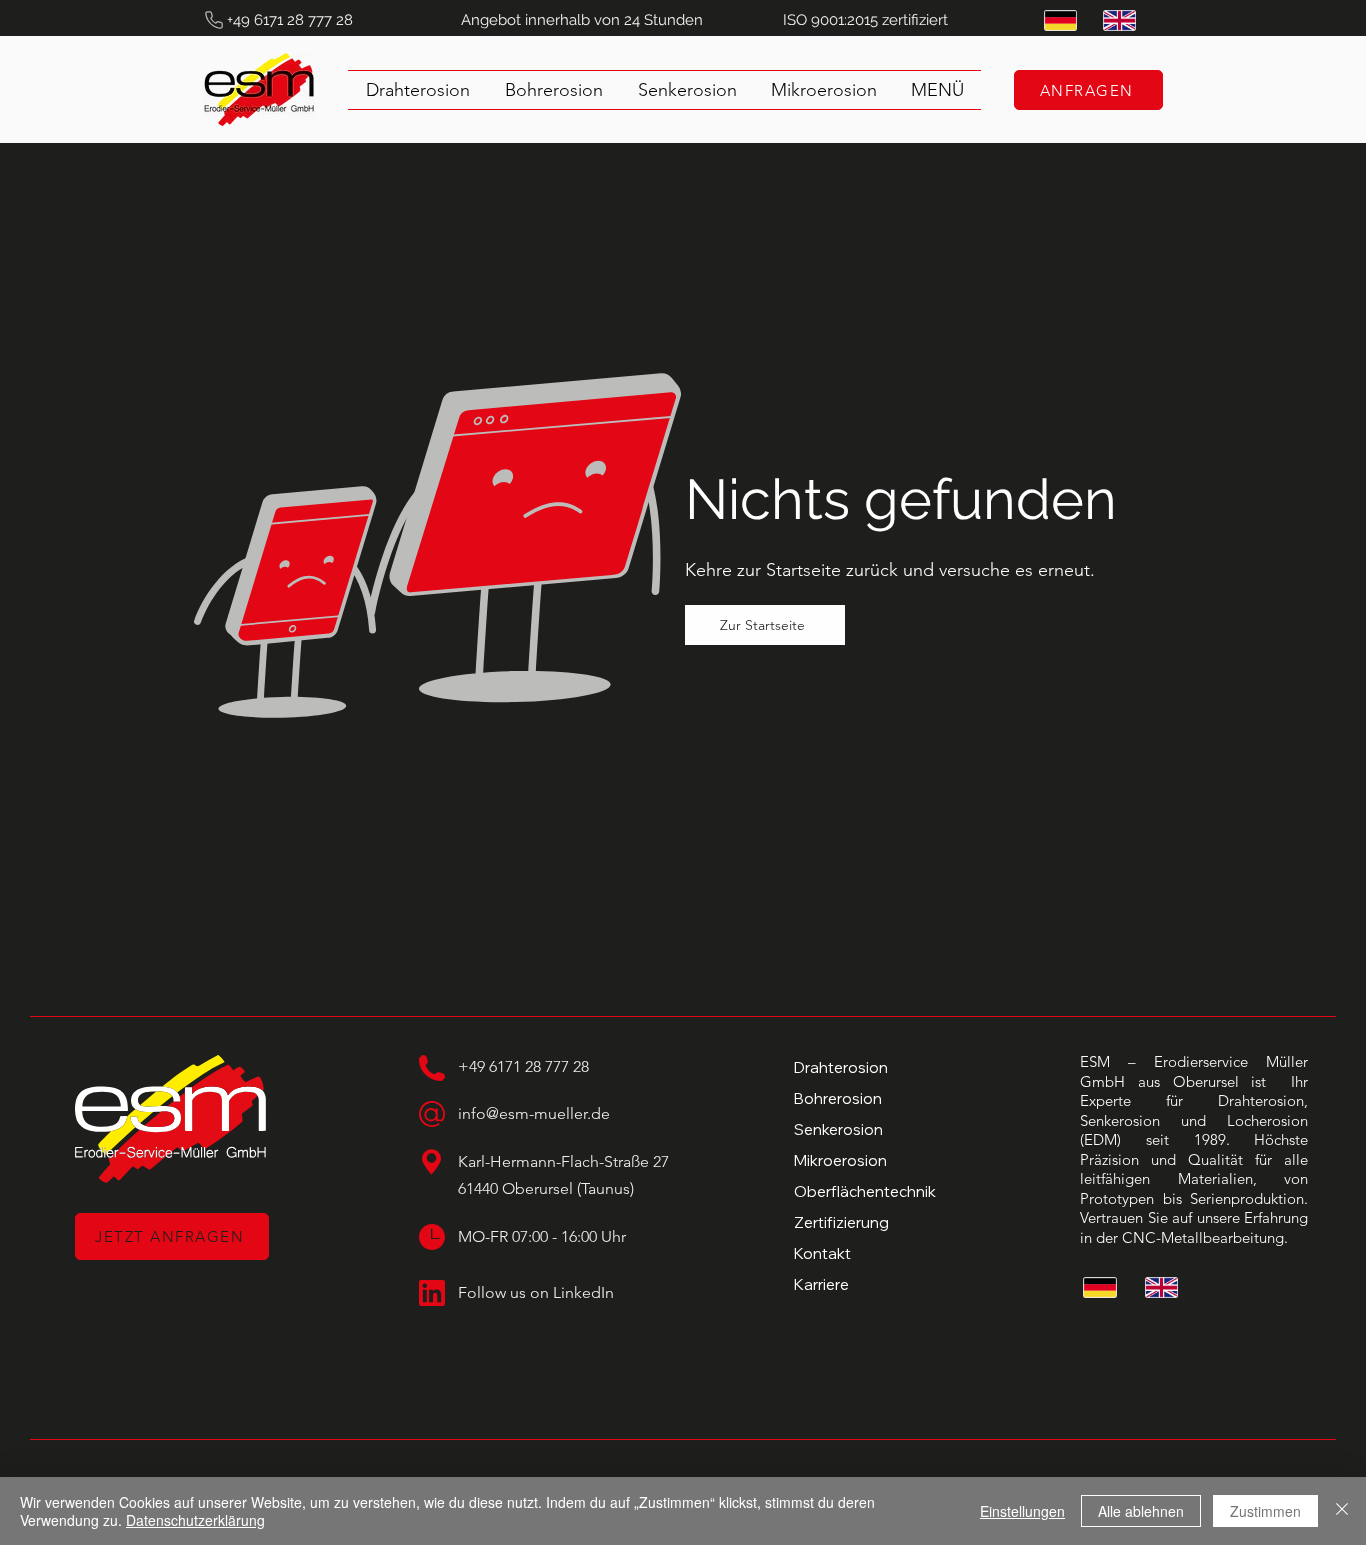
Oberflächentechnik (865, 1191)
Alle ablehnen (1141, 1511)
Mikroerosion (840, 1160)
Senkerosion (838, 1129)
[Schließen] (1342, 1511)
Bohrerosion (838, 1098)
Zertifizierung (841, 1222)
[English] (1117, 20)
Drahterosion (841, 1067)
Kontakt (822, 1253)
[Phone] (214, 20)
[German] (1059, 20)
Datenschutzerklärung (195, 1520)
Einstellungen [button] (1022, 1511)
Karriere (821, 1284)
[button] (937, 90)
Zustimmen (1265, 1511)
